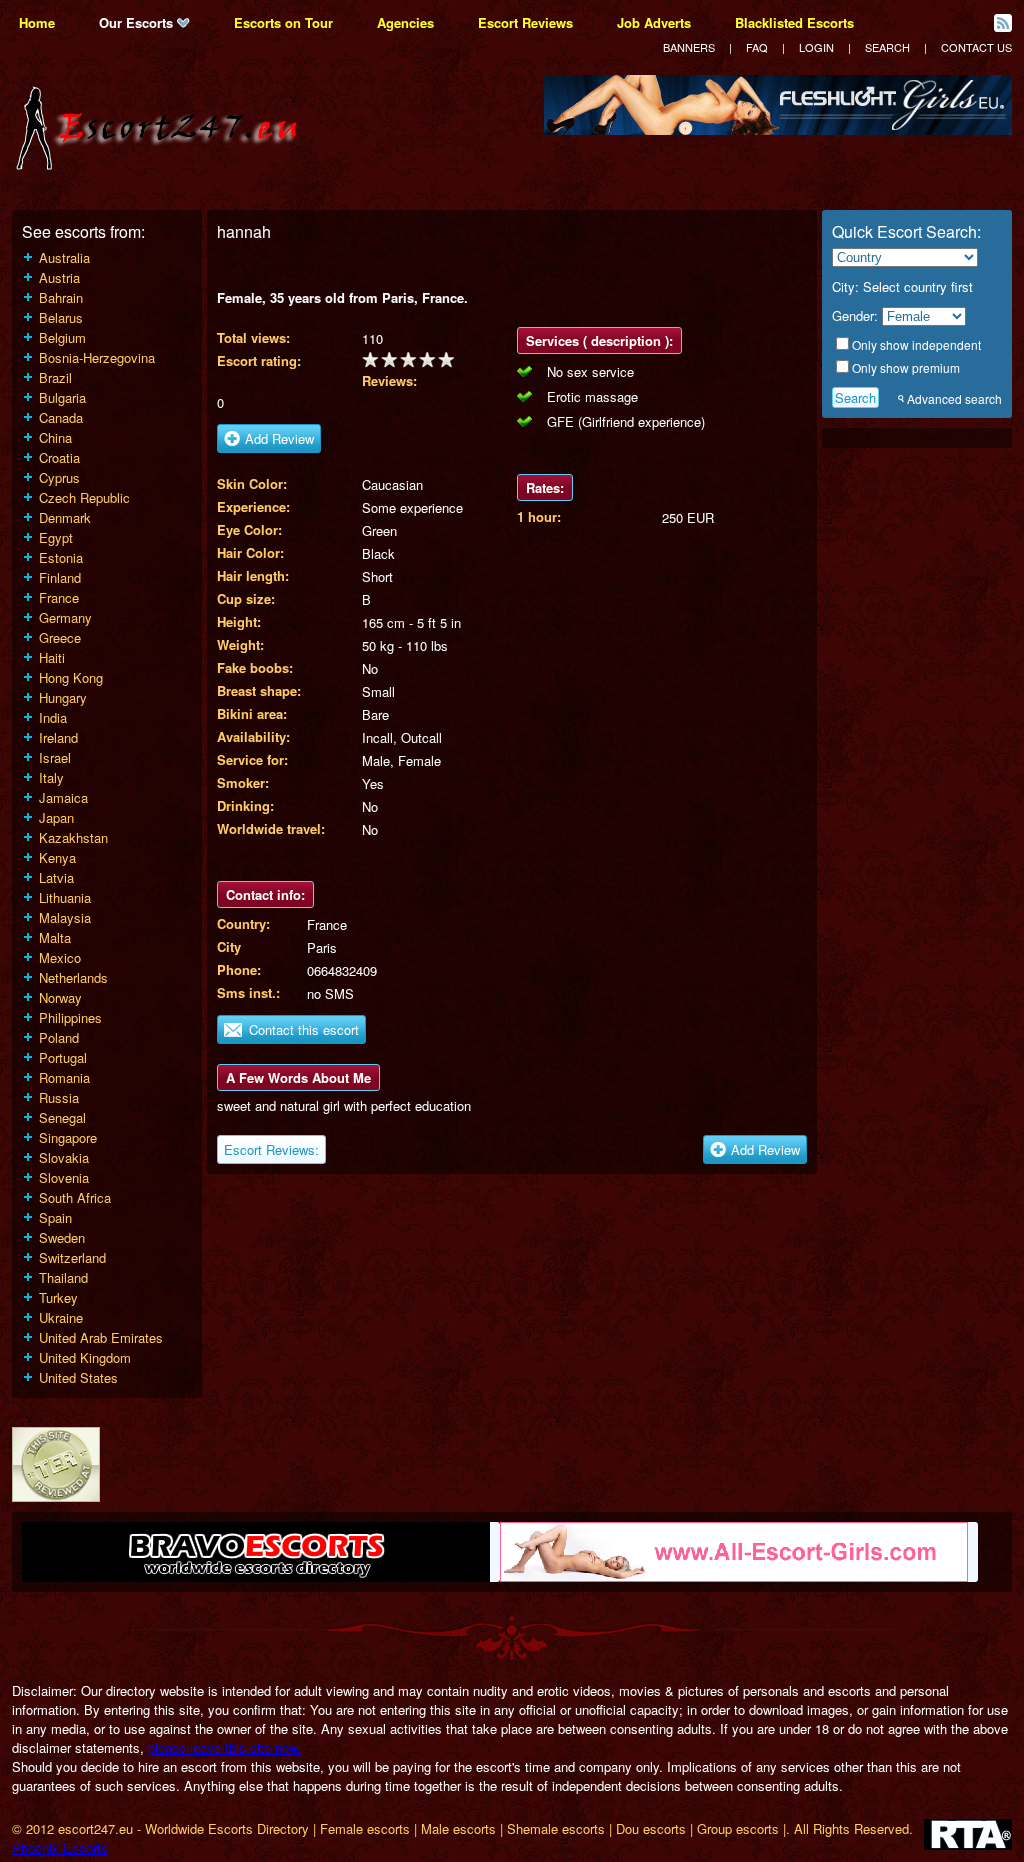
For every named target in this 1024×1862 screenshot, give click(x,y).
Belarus (61, 317)
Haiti (52, 657)
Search (887, 47)
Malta (55, 937)
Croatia (59, 457)
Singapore (68, 1137)
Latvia (56, 877)
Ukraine (61, 1317)
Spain (55, 1217)
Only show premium (906, 367)
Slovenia (64, 1177)
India (53, 717)
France (59, 597)
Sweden (62, 1237)
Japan (56, 817)
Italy (51, 777)
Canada (61, 417)
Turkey (58, 1297)
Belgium (62, 337)
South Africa (75, 1197)
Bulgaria (62, 397)
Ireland (58, 737)
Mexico (60, 957)
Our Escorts (138, 22)
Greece (60, 637)
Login (816, 47)
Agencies (405, 22)
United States (78, 1377)
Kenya (57, 857)
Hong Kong (71, 677)
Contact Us (976, 47)
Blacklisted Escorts (794, 22)
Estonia (61, 557)
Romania (64, 1077)
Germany (65, 617)
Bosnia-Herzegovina (97, 357)
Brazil (55, 377)
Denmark (65, 517)
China (55, 437)
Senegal (62, 1117)
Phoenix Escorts (60, 1847)
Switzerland (72, 1257)
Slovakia (64, 1157)
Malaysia (65, 917)
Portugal (63, 1057)
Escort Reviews (525, 22)
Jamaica (63, 797)
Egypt (56, 537)
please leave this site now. (224, 1747)
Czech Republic (84, 497)
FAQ (757, 47)
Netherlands (73, 977)
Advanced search (954, 398)
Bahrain (61, 297)
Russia (59, 1097)
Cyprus (59, 477)
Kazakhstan (73, 837)
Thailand (63, 1277)
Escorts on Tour (283, 22)
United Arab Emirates (101, 1337)
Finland (60, 577)
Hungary (63, 697)
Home (37, 22)
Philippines (70, 1017)
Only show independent (916, 344)
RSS (1003, 23)
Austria (59, 277)
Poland (59, 1037)
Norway (60, 997)
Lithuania (65, 897)
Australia (64, 257)
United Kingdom (85, 1357)
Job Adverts (654, 22)
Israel (55, 757)
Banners (689, 47)
